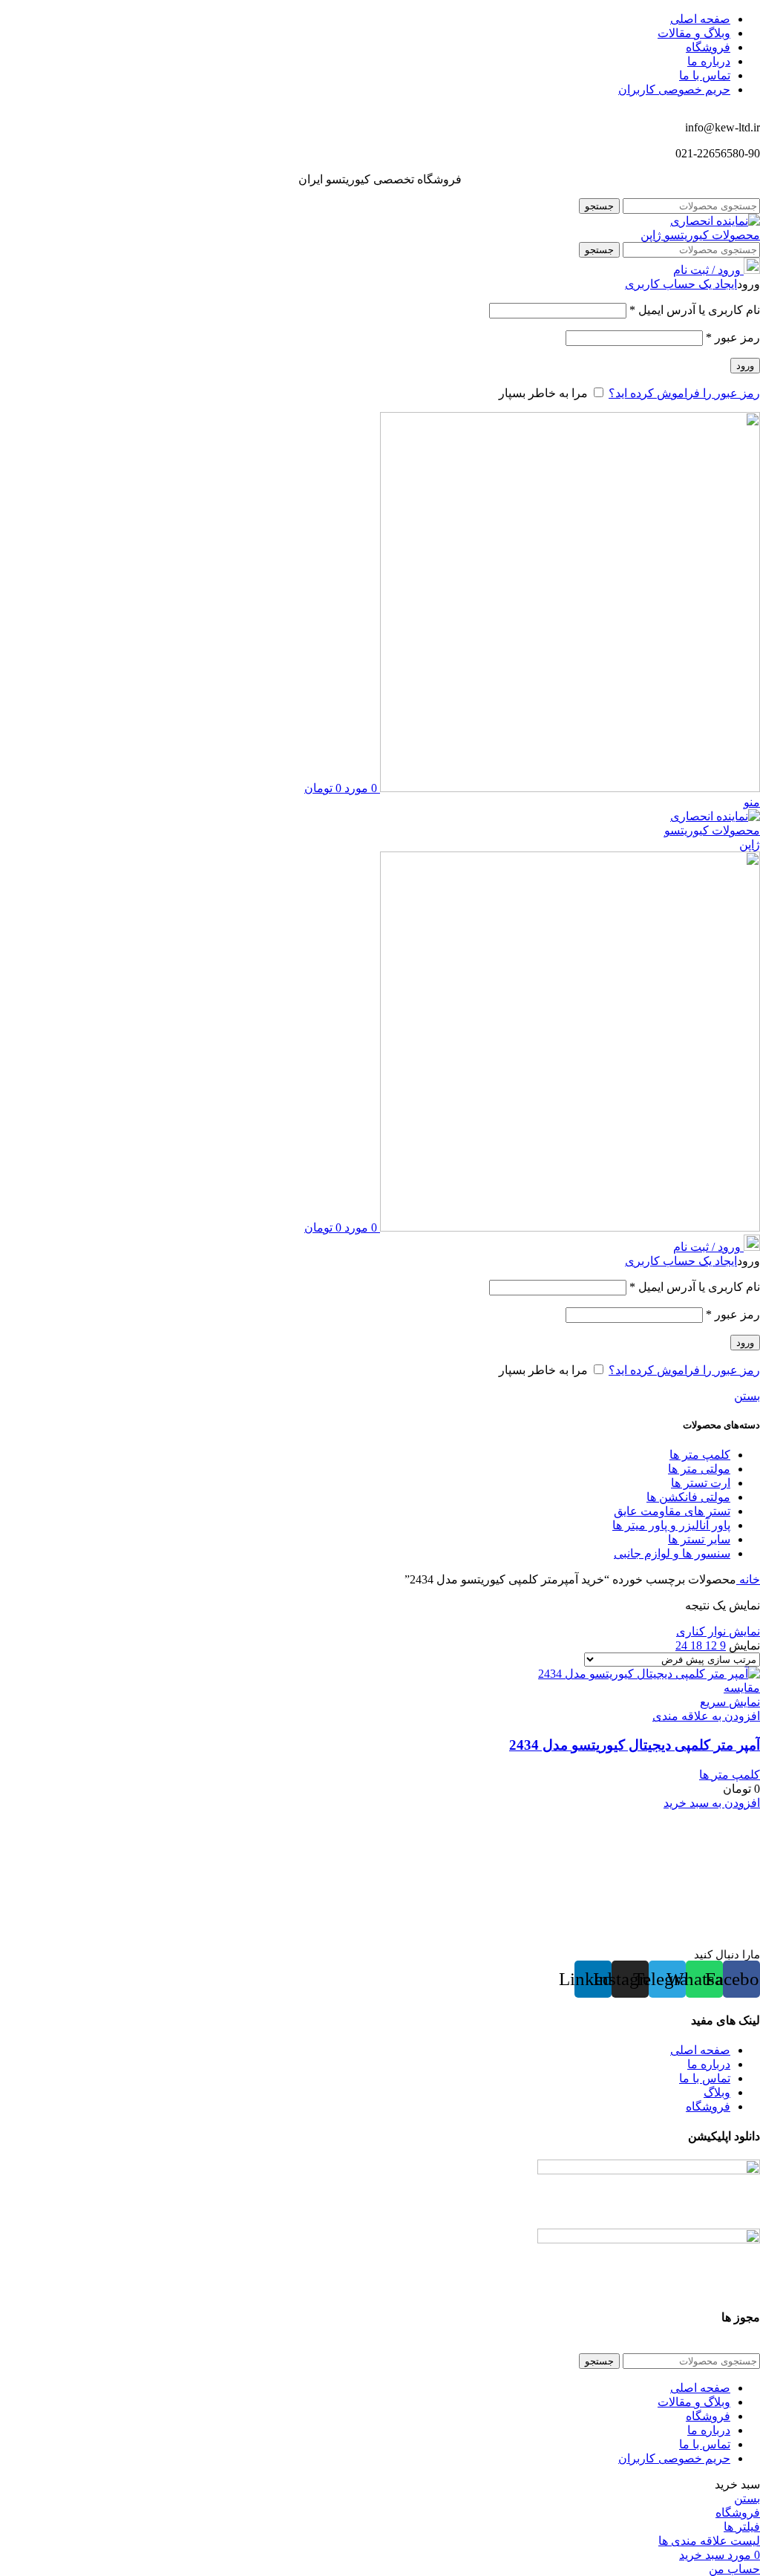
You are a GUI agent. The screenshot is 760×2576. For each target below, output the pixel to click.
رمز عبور (733, 337)
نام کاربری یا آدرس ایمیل (695, 310)
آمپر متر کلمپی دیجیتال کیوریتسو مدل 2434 (635, 1745)
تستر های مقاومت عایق (672, 1511)
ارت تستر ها (701, 1483)
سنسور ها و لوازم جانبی (672, 1553)
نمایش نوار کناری (718, 1631)
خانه (748, 1579)
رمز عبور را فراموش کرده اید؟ (684, 393)
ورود (745, 366)
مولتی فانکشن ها (688, 1497)
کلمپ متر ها (700, 1455)
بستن (747, 1396)
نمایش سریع (730, 1702)
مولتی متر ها (699, 1469)
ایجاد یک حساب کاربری (681, 284)
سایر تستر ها (699, 1539)
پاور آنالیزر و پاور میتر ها (671, 1525)
